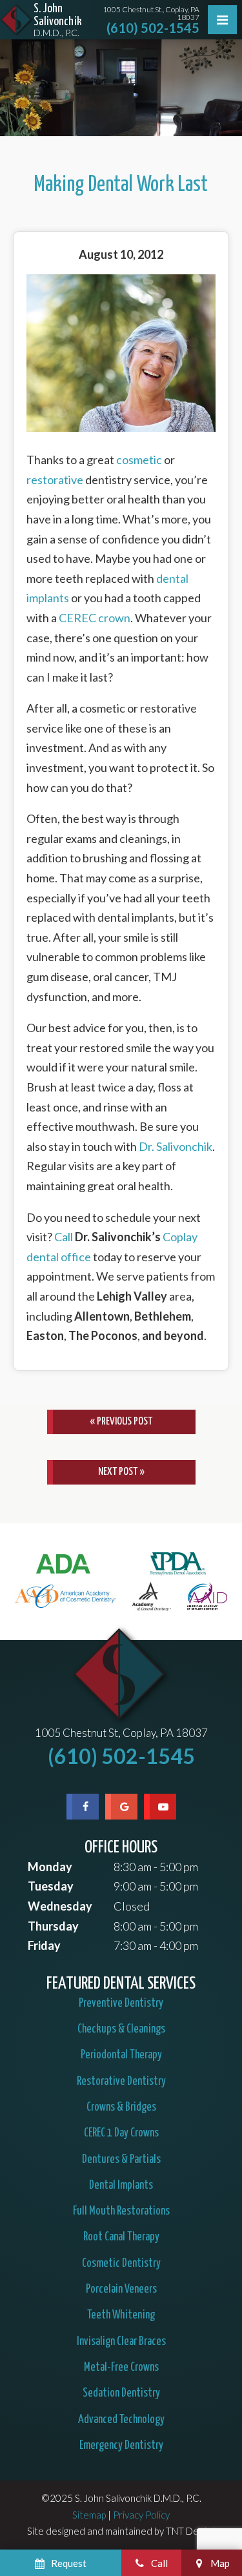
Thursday (53, 1926)
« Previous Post (121, 1422)
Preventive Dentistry (121, 2003)
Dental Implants (121, 2186)
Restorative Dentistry (121, 2082)
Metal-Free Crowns (121, 2368)
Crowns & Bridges (121, 2107)
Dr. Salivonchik (176, 1146)
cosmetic (139, 460)
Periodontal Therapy (121, 2055)
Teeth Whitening (121, 2315)
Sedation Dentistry (121, 2393)
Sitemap (89, 2515)
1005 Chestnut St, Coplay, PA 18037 (121, 1733)
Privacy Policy (141, 2515)
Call (64, 1237)
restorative (55, 480)
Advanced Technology (121, 2420)
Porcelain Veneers (121, 2289)
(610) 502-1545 (153, 28)
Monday (50, 1867)
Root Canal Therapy (121, 2237)
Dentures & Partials (121, 2160)
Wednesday (60, 1906)
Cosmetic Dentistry (121, 2264)
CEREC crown (95, 618)
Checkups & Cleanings (121, 2029)
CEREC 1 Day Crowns (121, 2133)
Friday (44, 1945)
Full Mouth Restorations (121, 2211)
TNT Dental (190, 2531)
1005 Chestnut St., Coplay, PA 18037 (151, 14)
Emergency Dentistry (121, 2446)
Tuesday (51, 1886)
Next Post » (121, 1472)
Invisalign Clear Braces (121, 2342)
